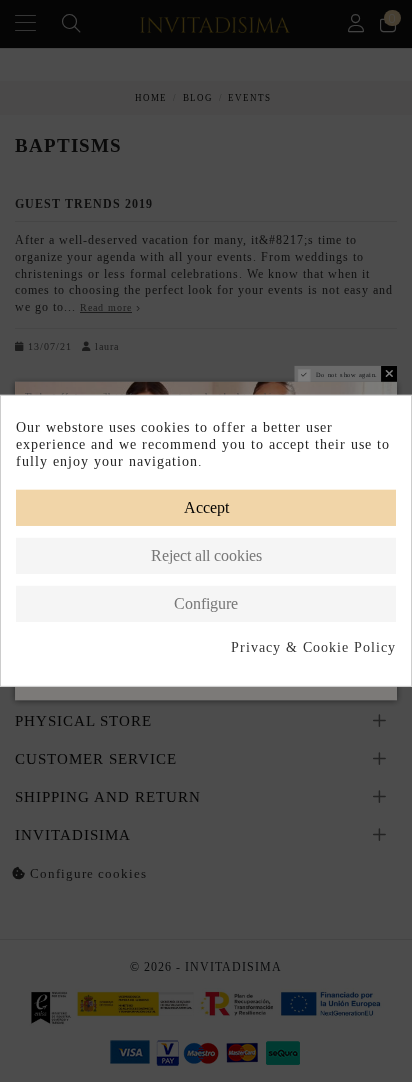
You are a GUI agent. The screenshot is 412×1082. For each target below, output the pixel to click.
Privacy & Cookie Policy (313, 646)
